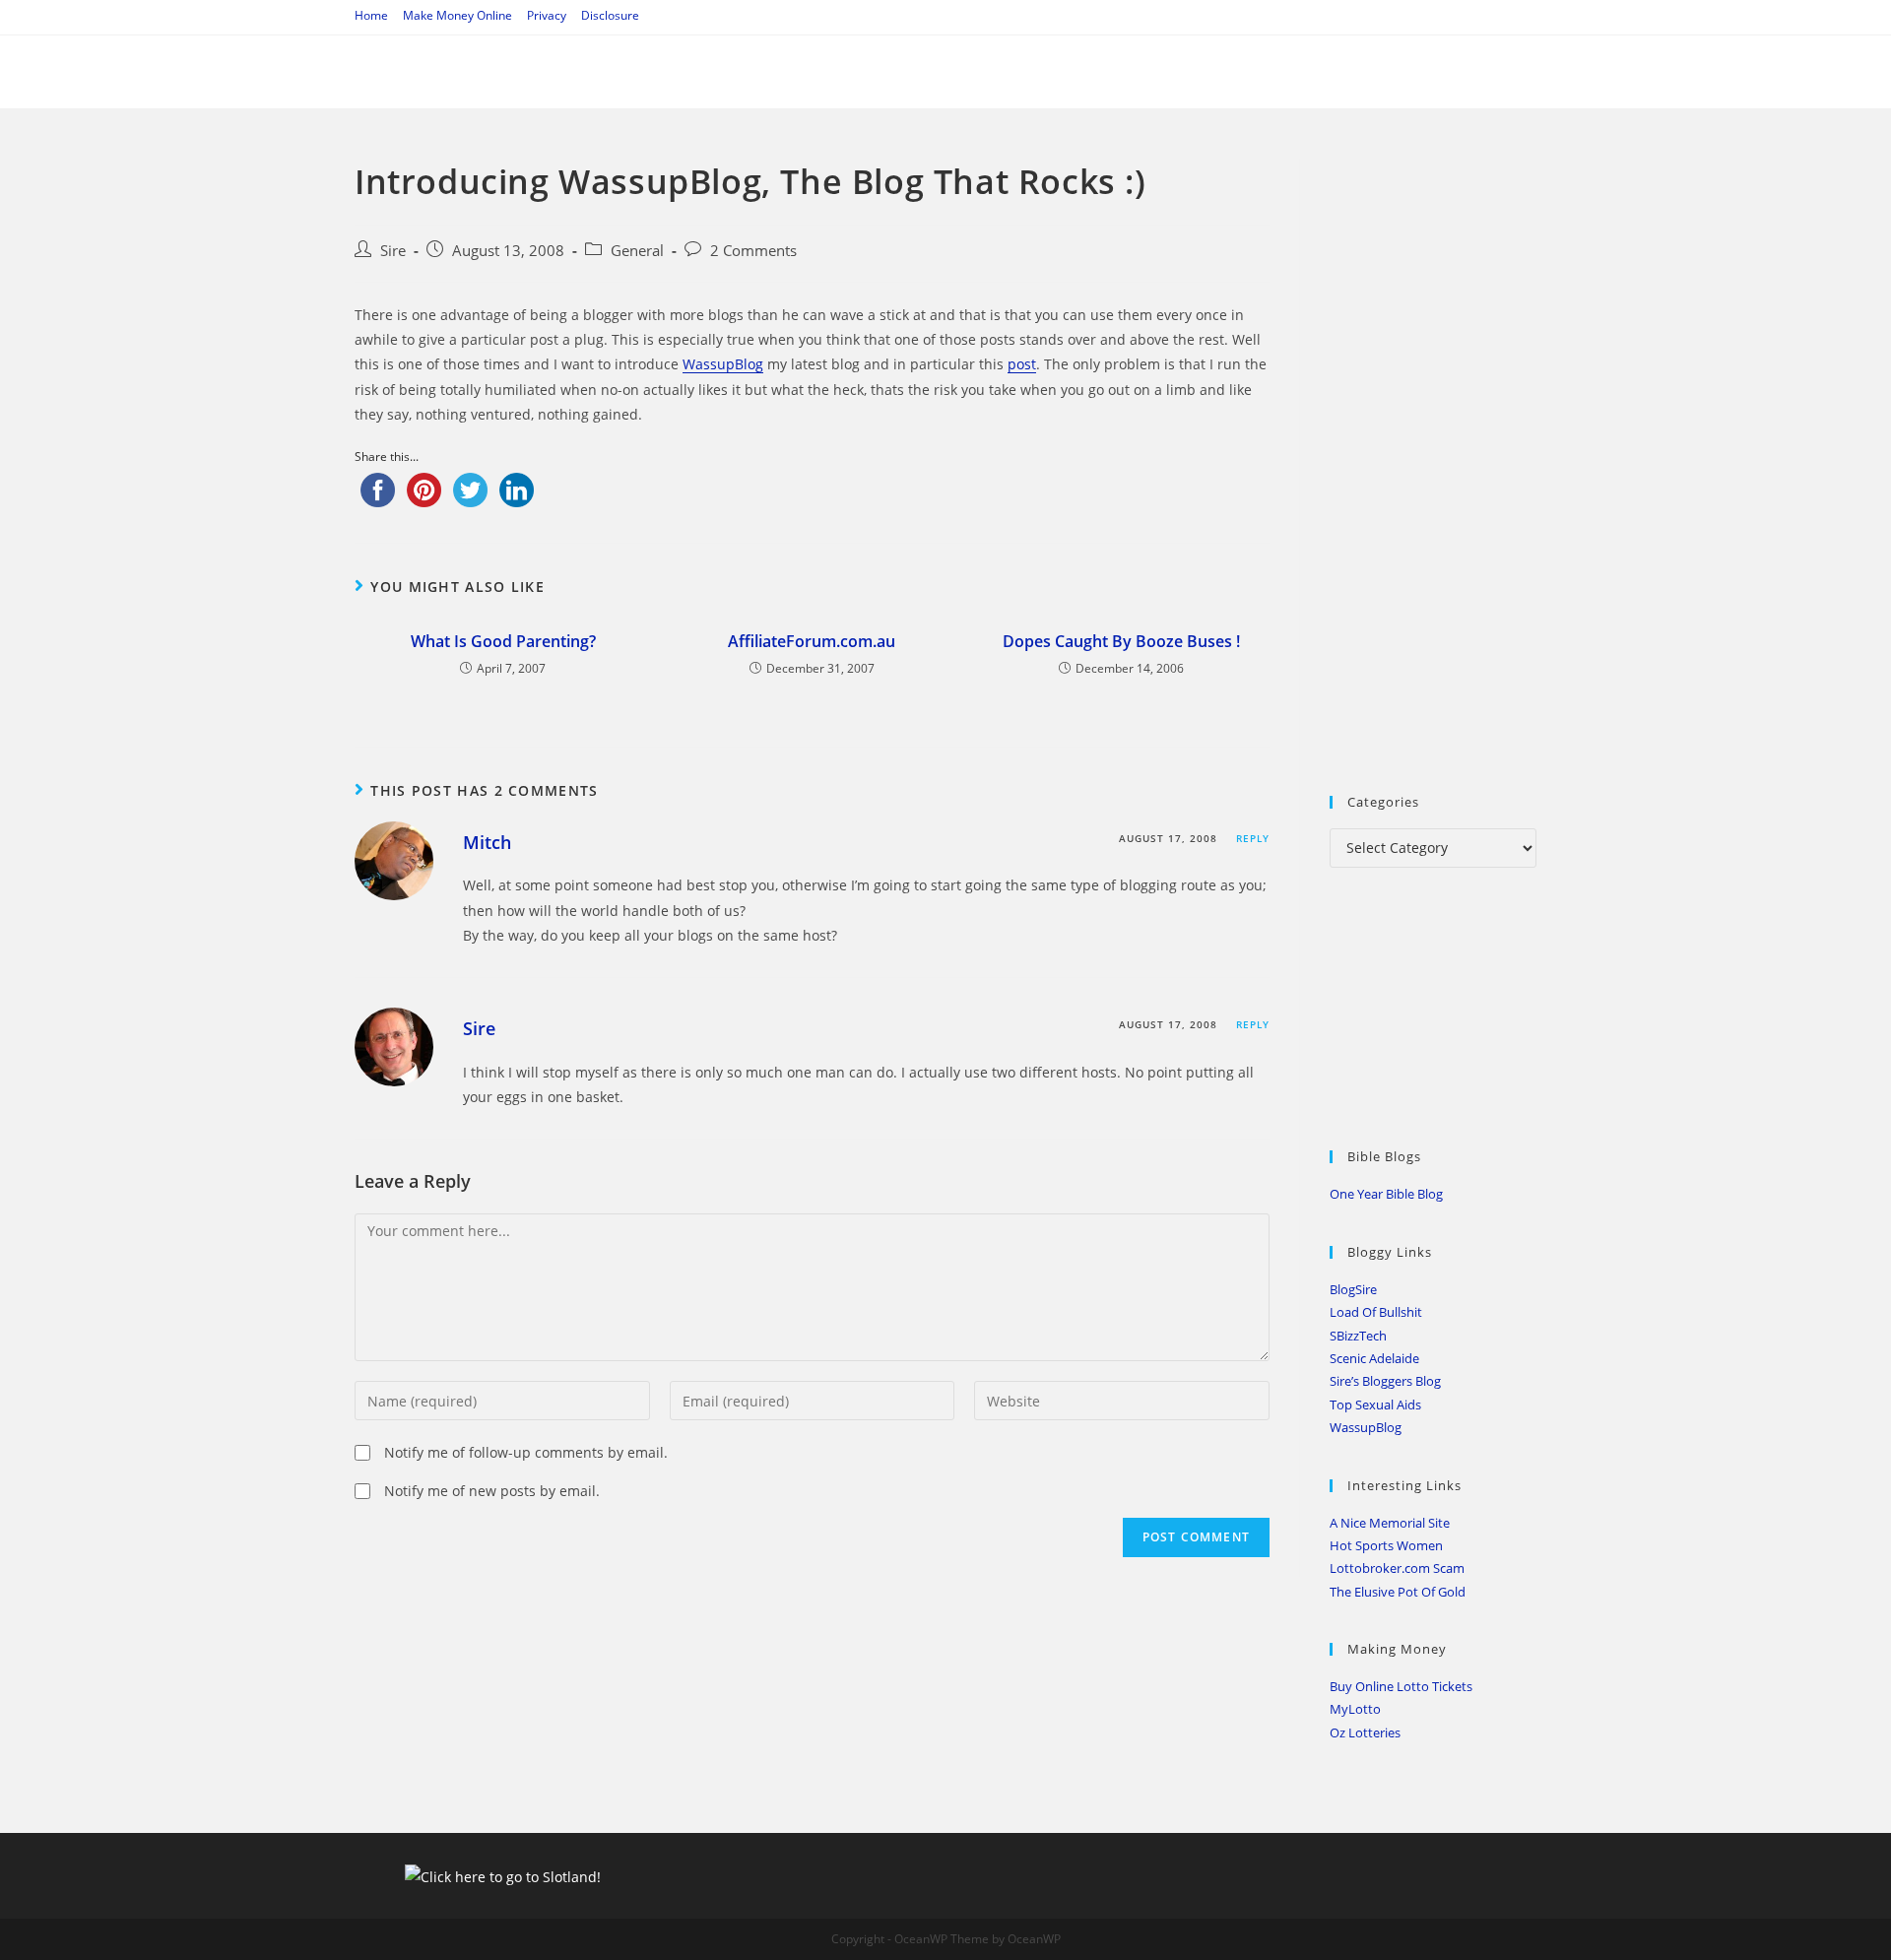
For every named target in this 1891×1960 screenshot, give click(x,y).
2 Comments (753, 251)
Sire (393, 251)
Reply (1253, 838)
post (1022, 364)
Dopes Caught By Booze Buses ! (1121, 641)
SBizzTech (1358, 1336)
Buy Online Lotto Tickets (1401, 1686)
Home (371, 15)
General (637, 251)
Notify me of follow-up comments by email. (526, 1452)
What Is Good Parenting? (503, 641)
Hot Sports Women (1386, 1545)
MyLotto (1355, 1709)
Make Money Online (457, 15)
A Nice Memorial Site (1390, 1523)
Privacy (547, 15)
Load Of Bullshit (1376, 1312)
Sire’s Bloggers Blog (1385, 1381)
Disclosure (610, 15)
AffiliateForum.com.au (812, 641)
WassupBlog (723, 364)
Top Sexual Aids (1375, 1405)
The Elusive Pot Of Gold (1398, 1592)
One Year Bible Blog (1386, 1194)
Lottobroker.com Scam (1397, 1568)
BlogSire (1353, 1289)
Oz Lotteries (1365, 1732)
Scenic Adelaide (1374, 1358)
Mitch (487, 842)
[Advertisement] (1477, 454)
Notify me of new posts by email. (492, 1491)
